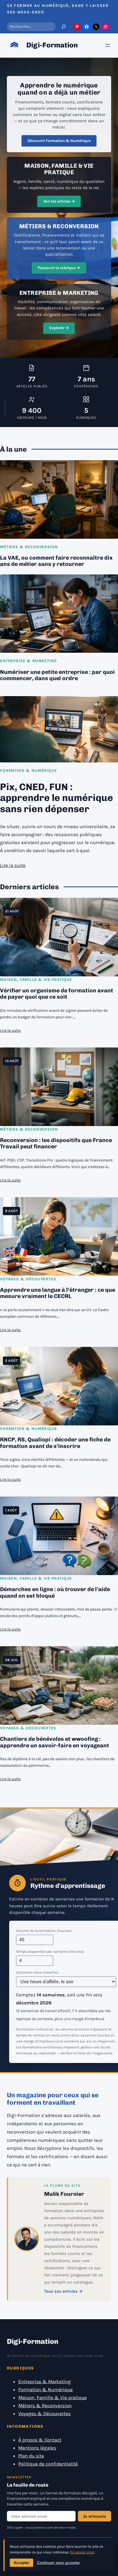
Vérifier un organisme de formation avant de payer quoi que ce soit (57, 994)
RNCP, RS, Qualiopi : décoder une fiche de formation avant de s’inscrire (55, 1443)
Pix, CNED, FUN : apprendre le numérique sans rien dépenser (57, 798)
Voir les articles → (59, 201)
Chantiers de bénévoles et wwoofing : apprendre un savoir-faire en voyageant (55, 1742)
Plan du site (31, 2456)
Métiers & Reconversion (29, 547)
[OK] (64, 27)
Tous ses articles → (63, 2291)
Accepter (21, 2563)
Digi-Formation (52, 45)
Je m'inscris (94, 2516)
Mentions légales (37, 2448)
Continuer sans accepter (58, 2563)
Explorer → (59, 328)
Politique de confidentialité (48, 2464)
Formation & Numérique (28, 771)
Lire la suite (13, 865)
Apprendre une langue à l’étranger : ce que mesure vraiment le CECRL (58, 1293)
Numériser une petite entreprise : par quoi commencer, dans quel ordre (57, 675)
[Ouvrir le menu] (108, 45)
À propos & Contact (40, 2440)
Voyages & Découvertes (28, 1279)
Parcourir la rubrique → (59, 268)
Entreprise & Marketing (28, 661)
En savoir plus (82, 2552)
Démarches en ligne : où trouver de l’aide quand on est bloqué (55, 1593)
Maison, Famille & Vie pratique (36, 980)
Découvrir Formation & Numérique (59, 141)
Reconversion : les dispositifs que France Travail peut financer (56, 1143)
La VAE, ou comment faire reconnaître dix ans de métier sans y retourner (56, 561)
